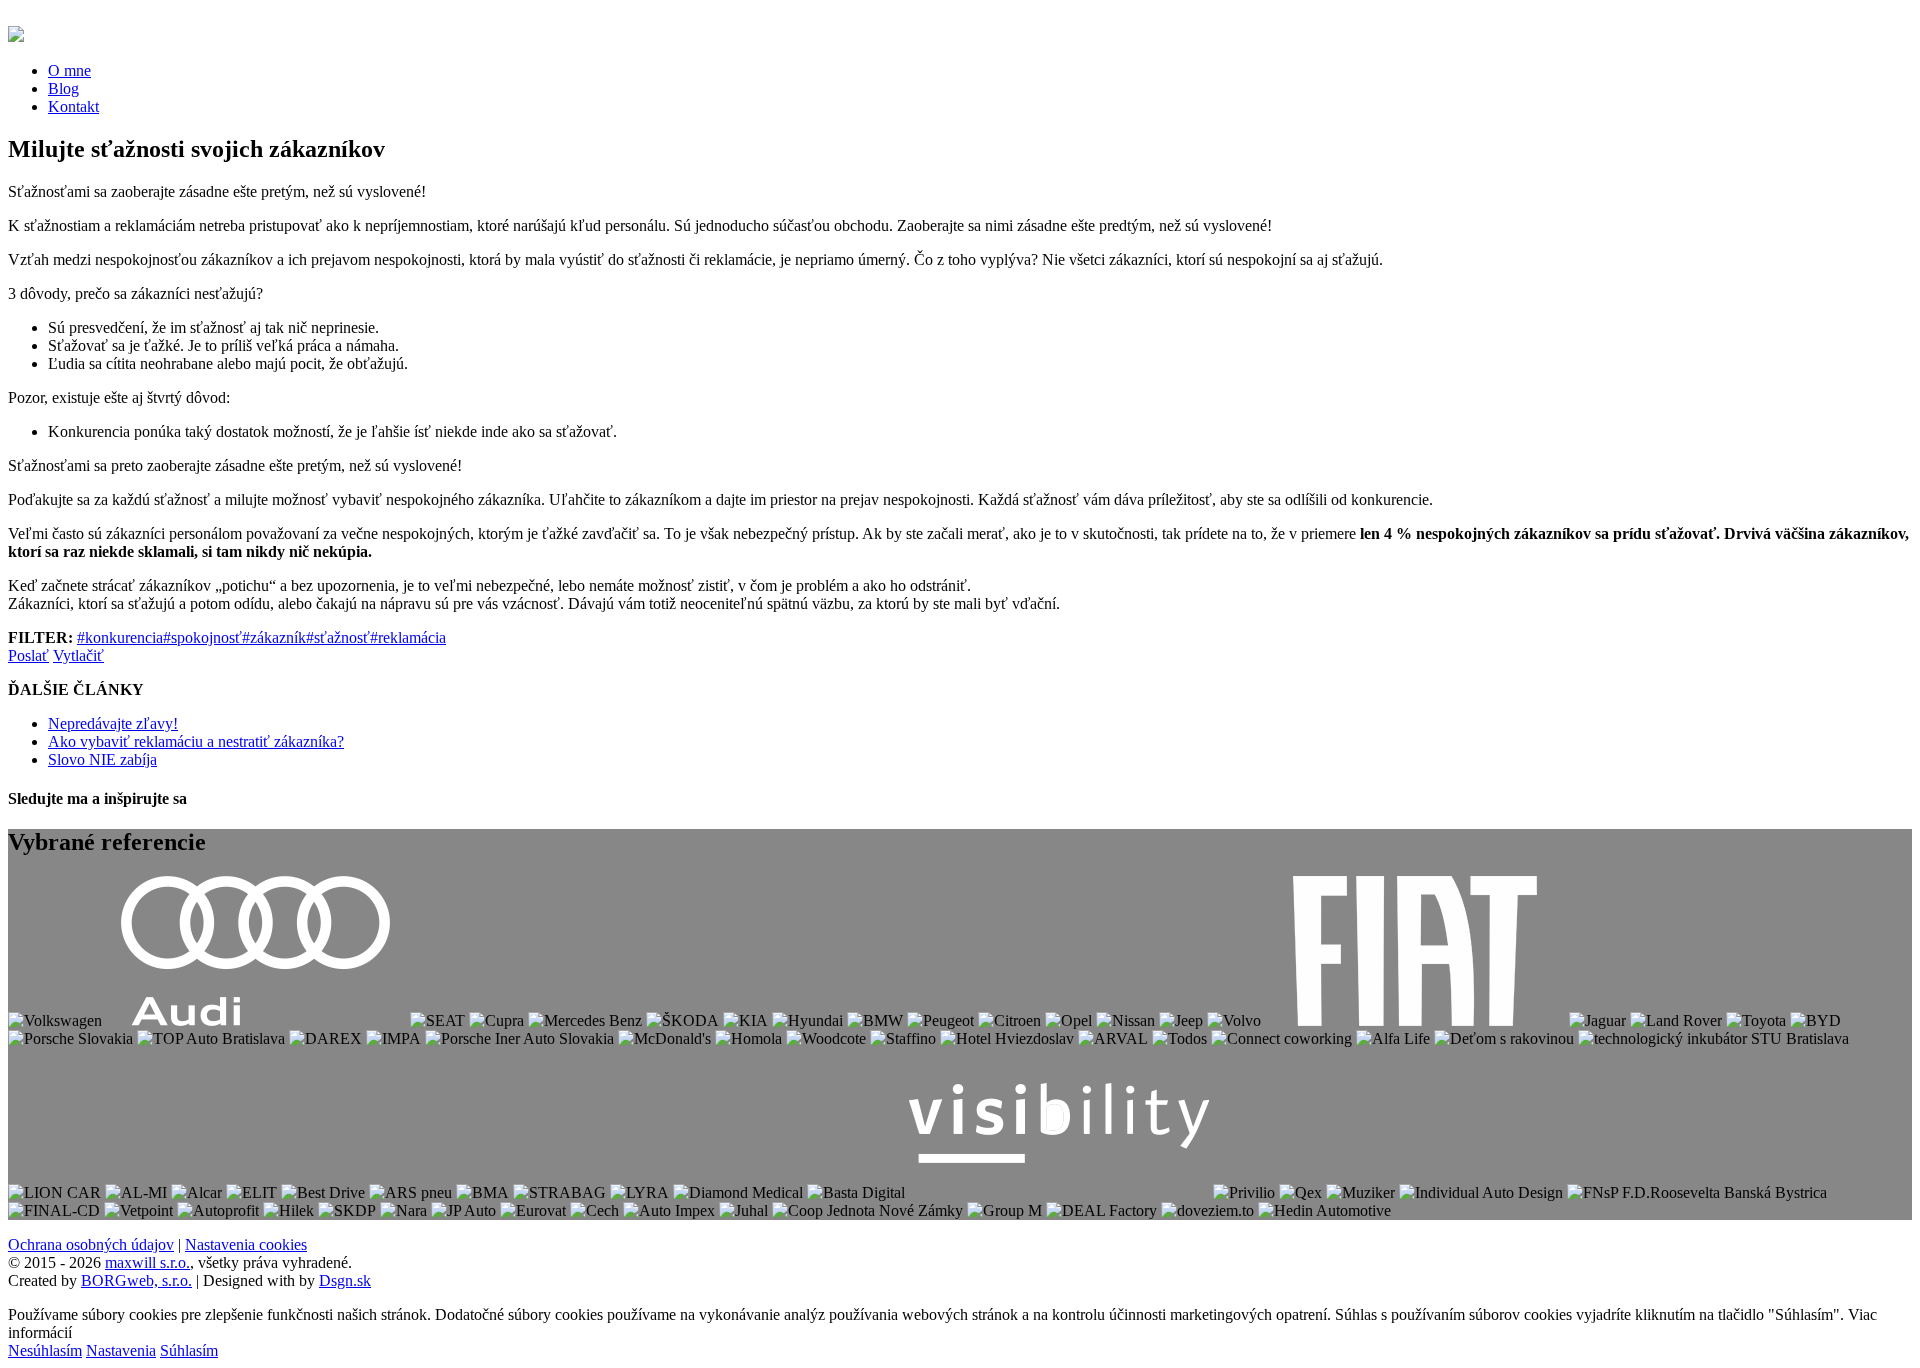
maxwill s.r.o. (147, 1262)
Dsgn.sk (345, 1280)
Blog (63, 88)
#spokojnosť (202, 637)
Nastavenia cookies (246, 1244)
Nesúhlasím (45, 1350)
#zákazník (274, 637)
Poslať (28, 655)
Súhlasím (189, 1350)
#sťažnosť (338, 637)
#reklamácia (408, 637)
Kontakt (73, 106)
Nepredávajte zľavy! (113, 723)
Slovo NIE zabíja (102, 759)
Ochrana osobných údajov (91, 1244)
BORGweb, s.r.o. (136, 1280)
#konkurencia (120, 637)
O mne (69, 70)
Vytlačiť (78, 655)
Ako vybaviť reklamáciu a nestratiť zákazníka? (196, 741)
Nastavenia (121, 1350)
